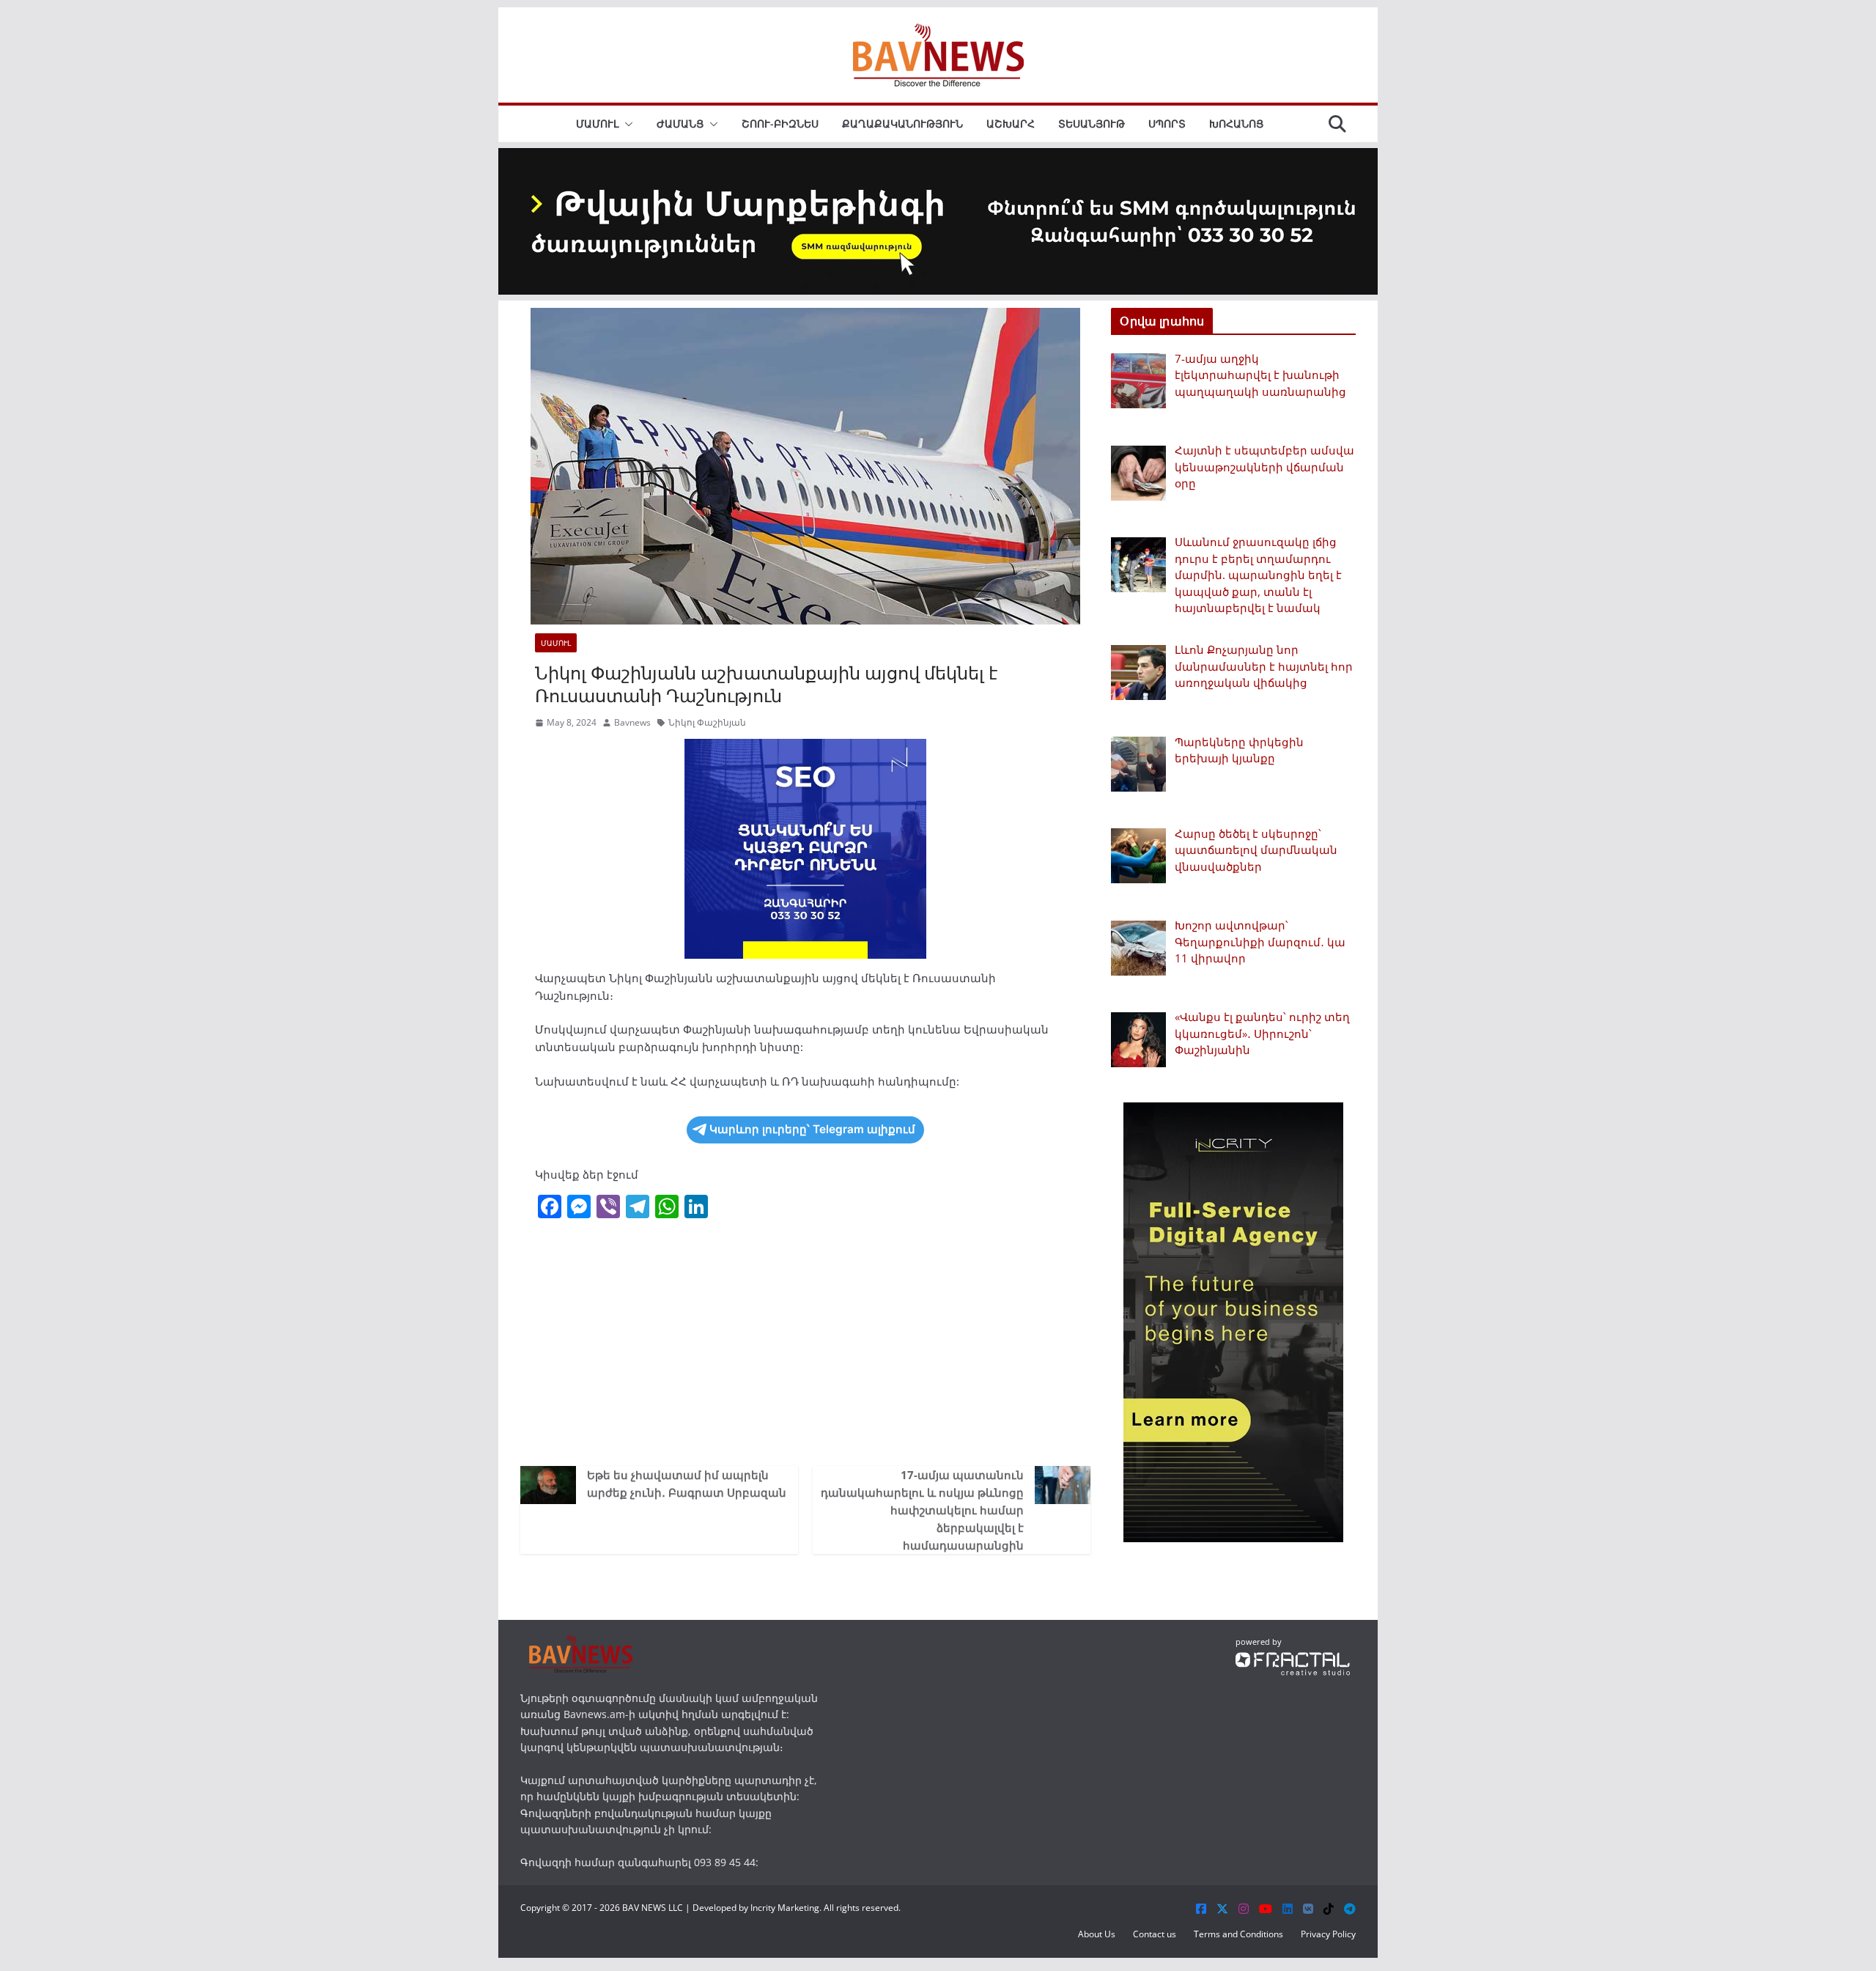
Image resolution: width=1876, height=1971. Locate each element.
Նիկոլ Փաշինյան (707, 722)
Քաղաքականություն (902, 124)
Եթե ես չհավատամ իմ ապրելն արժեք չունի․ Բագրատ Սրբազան (687, 1484)
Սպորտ (1167, 124)
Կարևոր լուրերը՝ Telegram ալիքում (812, 1129)
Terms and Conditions (1238, 1934)
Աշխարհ (1011, 124)
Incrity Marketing (785, 1908)
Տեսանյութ (1092, 124)
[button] (626, 124)
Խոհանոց (1236, 124)
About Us (1097, 1934)
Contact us (1155, 1934)
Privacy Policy (1328, 1934)
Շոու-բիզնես (780, 124)
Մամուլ (597, 124)
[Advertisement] (805, 1341)
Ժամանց (680, 124)
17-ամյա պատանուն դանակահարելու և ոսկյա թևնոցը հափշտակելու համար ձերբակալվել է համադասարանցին (922, 1510)
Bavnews (632, 722)
